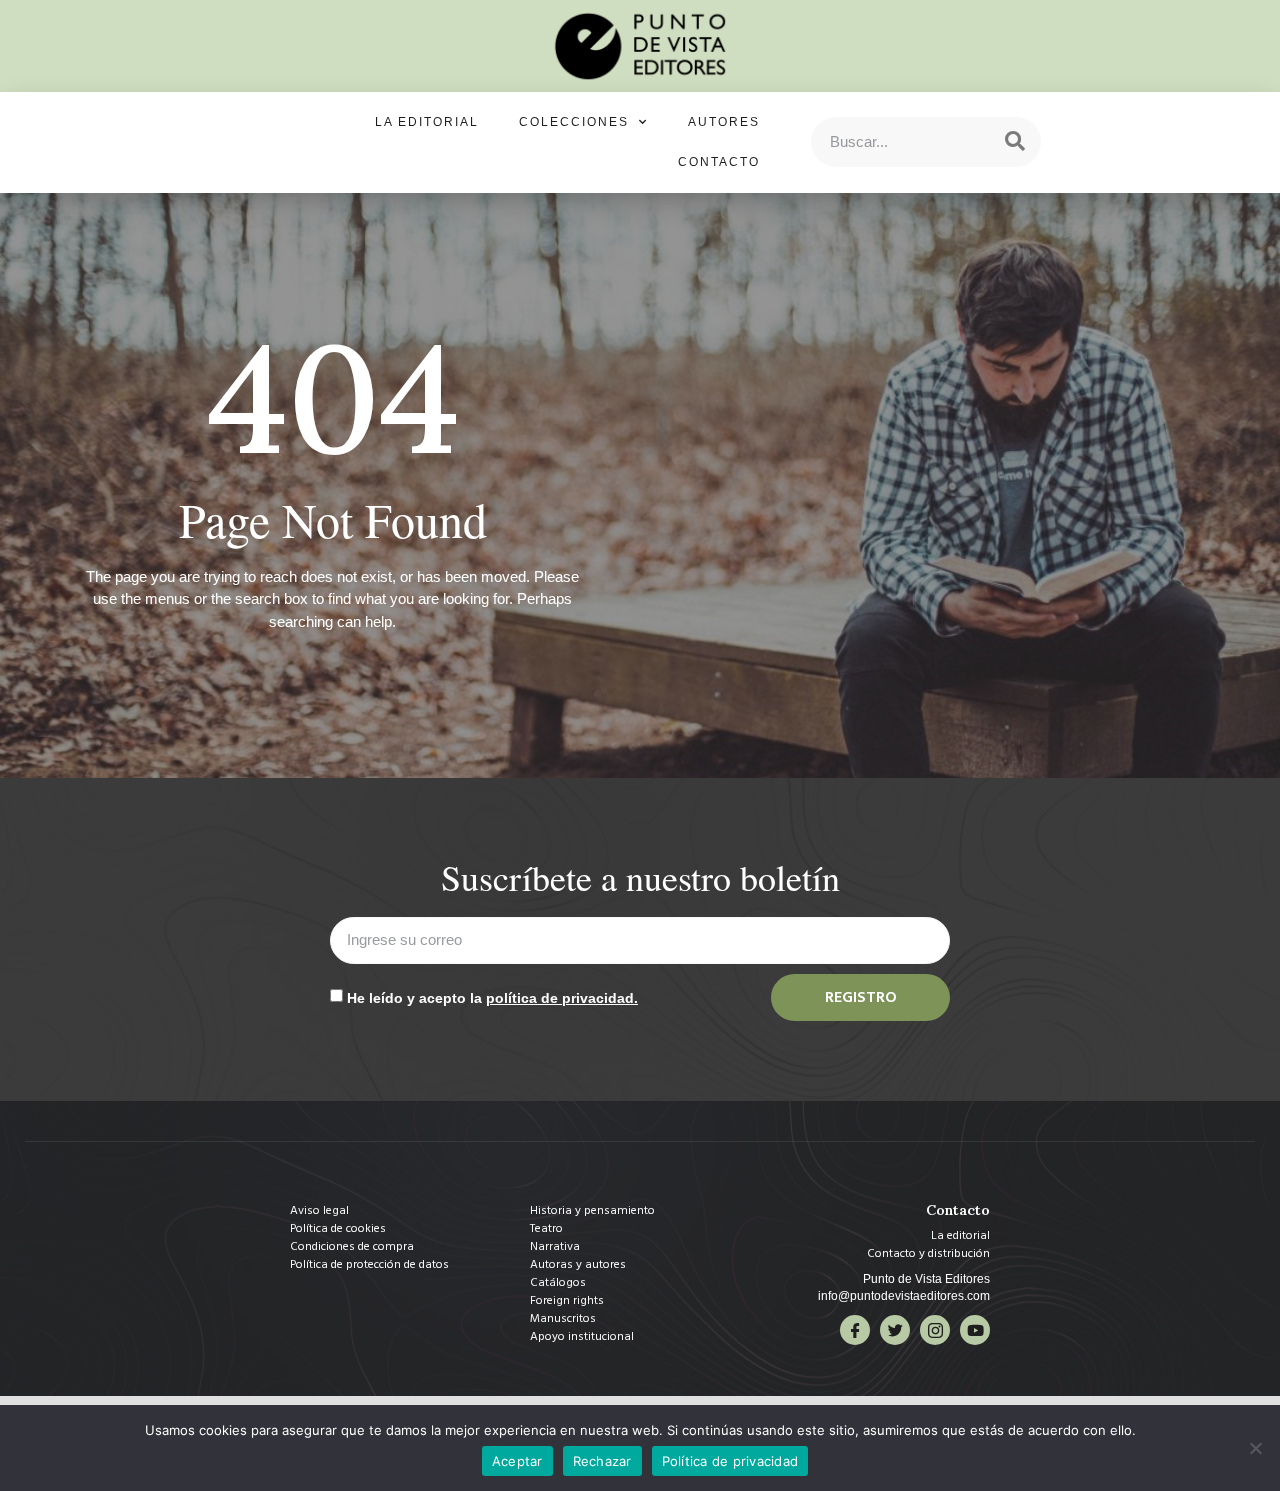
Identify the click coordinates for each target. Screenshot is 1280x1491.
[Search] (1015, 142)
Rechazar (602, 1461)
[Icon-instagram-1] (935, 1330)
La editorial (427, 122)
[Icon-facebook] (855, 1330)
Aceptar (517, 1461)
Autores (724, 122)
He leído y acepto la (492, 998)
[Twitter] (895, 1330)
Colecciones (574, 122)
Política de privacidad (730, 1461)
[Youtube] (975, 1330)
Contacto (719, 162)
